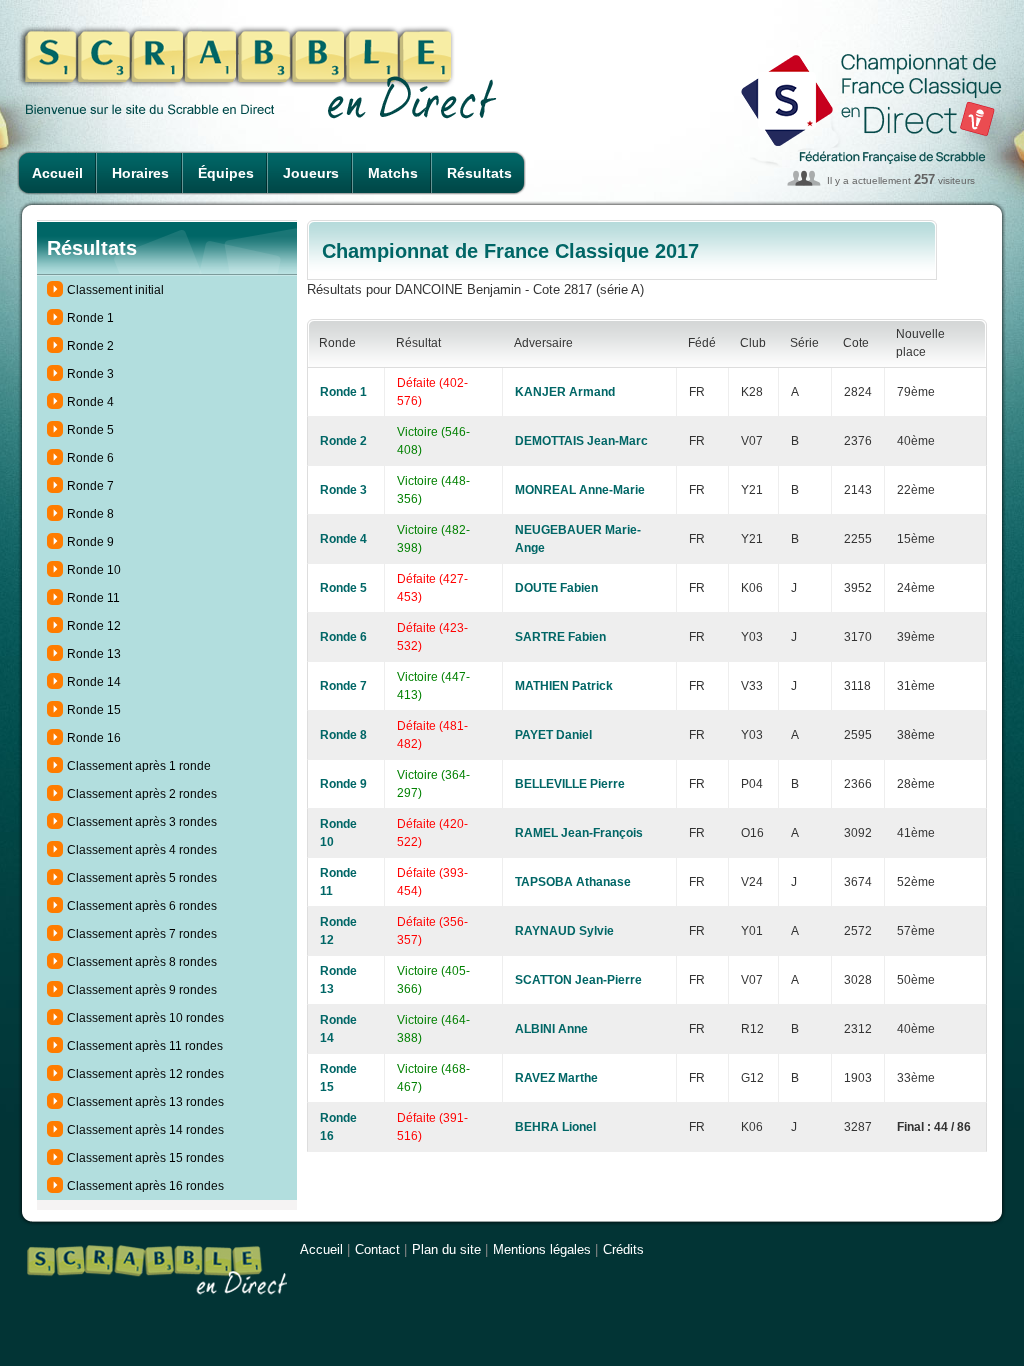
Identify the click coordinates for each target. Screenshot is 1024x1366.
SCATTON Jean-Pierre (578, 980)
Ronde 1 (90, 318)
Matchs (393, 173)
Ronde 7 (90, 486)
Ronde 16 (94, 738)
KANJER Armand (565, 392)
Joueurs (311, 173)
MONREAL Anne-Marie (580, 490)
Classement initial (115, 290)
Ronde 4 (90, 402)
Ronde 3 (90, 374)
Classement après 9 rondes (142, 990)
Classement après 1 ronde (139, 766)
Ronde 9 (90, 542)
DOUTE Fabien (556, 588)
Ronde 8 (90, 514)
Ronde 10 (94, 570)
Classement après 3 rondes (142, 822)
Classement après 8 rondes (142, 962)
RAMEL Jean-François (579, 833)
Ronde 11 (93, 598)
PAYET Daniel (553, 735)
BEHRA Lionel (555, 1127)
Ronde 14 (94, 682)
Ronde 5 (90, 430)
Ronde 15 (94, 710)
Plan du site (446, 1249)
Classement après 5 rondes (142, 878)
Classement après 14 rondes (145, 1130)
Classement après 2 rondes (142, 794)
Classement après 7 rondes (142, 934)
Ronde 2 (90, 346)
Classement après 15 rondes (145, 1158)
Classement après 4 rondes (142, 850)
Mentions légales (542, 1249)
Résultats (479, 173)
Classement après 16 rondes (145, 1186)
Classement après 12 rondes (145, 1074)
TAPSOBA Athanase (573, 882)
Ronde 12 (94, 626)
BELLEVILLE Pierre (570, 784)
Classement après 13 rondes (145, 1102)
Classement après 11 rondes (145, 1046)
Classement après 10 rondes (145, 1018)
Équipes (226, 173)
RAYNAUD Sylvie (564, 931)
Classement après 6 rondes (142, 906)
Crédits (623, 1249)
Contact (377, 1249)
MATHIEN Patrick (564, 686)
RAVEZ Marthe (556, 1078)
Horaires (140, 173)
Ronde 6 (90, 458)
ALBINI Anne (551, 1029)
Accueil (57, 173)
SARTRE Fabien (560, 637)
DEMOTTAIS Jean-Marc (581, 441)
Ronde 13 (94, 654)
